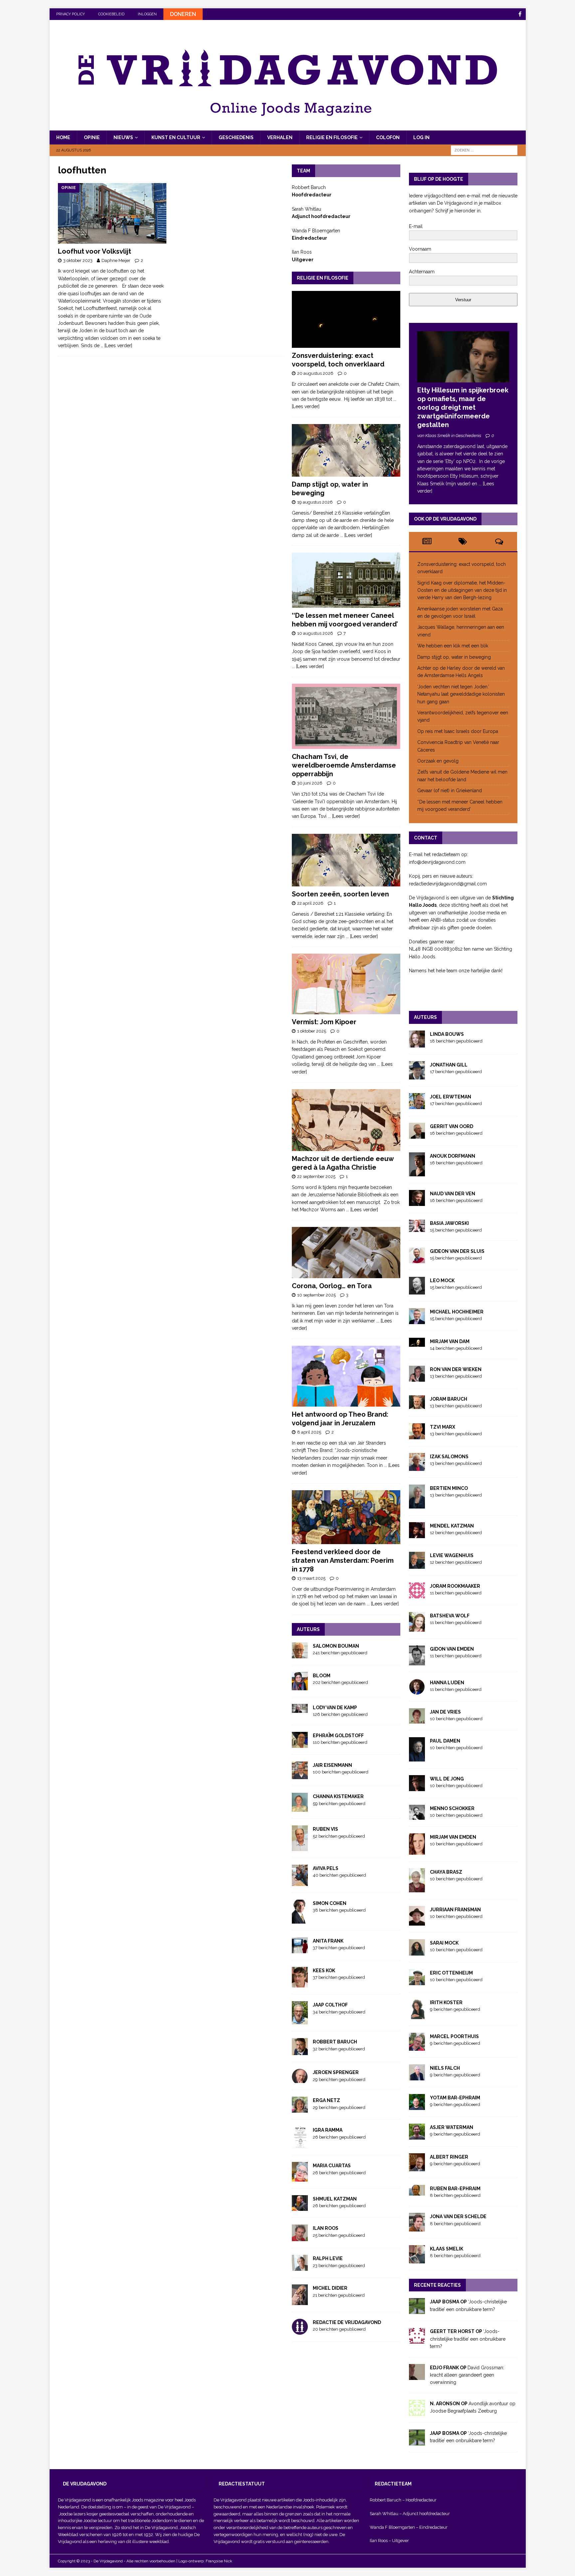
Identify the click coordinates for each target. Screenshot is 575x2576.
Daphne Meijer (116, 260)
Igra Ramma (328, 2130)
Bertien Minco (449, 1488)
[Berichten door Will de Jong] (417, 1787)
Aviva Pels (326, 1868)
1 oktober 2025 (312, 1031)
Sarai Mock (444, 1943)
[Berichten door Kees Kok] (300, 1984)
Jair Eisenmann (332, 1765)
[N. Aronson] (417, 2412)
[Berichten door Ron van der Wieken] (417, 1378)
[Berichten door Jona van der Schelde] (417, 2227)
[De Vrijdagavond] (288, 126)
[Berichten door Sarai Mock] (417, 1952)
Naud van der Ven (453, 1194)
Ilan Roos (326, 2228)
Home (63, 137)
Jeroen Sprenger (336, 2072)
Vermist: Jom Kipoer (324, 1022)
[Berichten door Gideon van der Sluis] (417, 1259)
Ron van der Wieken (456, 1369)
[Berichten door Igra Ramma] (300, 2145)
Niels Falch (445, 2068)
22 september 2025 (316, 1176)
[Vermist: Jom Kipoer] (346, 984)
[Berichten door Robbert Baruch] (300, 2051)
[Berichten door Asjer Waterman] (417, 2136)
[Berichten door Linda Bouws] (417, 1044)
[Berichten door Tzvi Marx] (417, 1436)
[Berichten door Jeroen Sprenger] (300, 2079)
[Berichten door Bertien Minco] (417, 1505)
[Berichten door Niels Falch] (417, 2077)
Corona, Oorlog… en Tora (332, 1286)
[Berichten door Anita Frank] (300, 1949)
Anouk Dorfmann (453, 1156)
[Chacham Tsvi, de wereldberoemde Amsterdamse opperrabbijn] (346, 716)
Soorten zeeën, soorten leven (340, 894)
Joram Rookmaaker (455, 1586)
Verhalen (280, 137)
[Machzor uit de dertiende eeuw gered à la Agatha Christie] (346, 1120)
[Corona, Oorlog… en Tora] (346, 1253)
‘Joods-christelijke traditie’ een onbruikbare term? (468, 2339)
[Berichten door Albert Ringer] (417, 2168)
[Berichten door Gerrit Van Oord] (417, 1135)
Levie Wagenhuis (452, 1555)
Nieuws (123, 137)
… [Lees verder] (116, 346)
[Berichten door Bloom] (300, 1686)
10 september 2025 (316, 1295)
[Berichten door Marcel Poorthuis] (417, 2047)
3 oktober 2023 (78, 260)
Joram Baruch (449, 1399)
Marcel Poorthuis (454, 2036)
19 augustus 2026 (315, 502)
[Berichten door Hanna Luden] (417, 1691)
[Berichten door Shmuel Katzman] (300, 2207)
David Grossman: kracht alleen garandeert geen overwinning (467, 2375)
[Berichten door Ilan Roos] (300, 2237)
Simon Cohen (330, 1903)
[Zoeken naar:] (484, 150)
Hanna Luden (447, 1683)
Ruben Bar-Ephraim (455, 2189)
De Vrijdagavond (175, 2507)
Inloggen (147, 14)
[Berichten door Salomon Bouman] (300, 1655)
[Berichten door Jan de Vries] (417, 1720)
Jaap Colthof (330, 2005)
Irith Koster (446, 2002)
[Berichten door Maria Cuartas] (300, 2178)
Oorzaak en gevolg (438, 761)
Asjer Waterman (452, 2127)
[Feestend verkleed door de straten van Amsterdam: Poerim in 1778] (346, 1517)
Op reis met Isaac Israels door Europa (458, 731)
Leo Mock (442, 1281)
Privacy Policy (71, 14)
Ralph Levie (328, 2258)
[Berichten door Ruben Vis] (300, 1847)
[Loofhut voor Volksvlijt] (112, 213)
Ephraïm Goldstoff (338, 1736)
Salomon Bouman (336, 1646)
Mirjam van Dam (450, 1341)
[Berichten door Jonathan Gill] (417, 1075)
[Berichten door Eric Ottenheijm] (417, 1982)
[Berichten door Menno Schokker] (417, 1816)
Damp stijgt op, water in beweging (454, 657)
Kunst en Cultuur (176, 137)
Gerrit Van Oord (452, 1126)
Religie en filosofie (332, 137)
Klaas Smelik (447, 2249)
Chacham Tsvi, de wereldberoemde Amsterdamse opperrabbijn (344, 765)
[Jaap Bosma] (417, 2310)
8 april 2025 (309, 1432)
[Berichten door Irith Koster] (417, 2015)
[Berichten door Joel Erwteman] (417, 1105)
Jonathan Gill (449, 1065)
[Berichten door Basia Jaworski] (417, 1228)
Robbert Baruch (335, 2042)
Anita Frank (328, 1941)
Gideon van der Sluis (457, 1251)
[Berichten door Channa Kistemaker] (300, 1808)
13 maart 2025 (311, 1578)
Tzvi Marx (443, 1427)
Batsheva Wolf (450, 1616)
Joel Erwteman (451, 1097)
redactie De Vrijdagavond (347, 2322)
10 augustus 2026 (315, 633)
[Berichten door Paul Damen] (417, 1757)
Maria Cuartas (332, 2166)
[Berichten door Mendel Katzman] (417, 1534)
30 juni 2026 (310, 783)
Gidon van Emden (452, 1649)
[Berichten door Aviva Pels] (300, 1882)
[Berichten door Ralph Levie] (300, 2267)
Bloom (322, 1676)
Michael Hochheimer (457, 1312)
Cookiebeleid (111, 14)
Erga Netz (326, 2100)
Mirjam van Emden (453, 1837)
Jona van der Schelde (458, 2217)
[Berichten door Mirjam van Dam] (417, 1343)
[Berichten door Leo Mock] (417, 1290)
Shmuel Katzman (335, 2199)
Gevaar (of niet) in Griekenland (450, 791)
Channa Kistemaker (338, 1796)
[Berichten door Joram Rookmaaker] (417, 1595)
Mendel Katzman (452, 1526)
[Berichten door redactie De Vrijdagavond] (300, 2331)
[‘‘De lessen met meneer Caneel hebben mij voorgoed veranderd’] (346, 580)
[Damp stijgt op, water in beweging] (346, 450)
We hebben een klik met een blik (453, 646)
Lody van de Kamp (335, 1708)
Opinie (92, 137)
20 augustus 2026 (315, 373)
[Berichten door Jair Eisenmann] (300, 1775)
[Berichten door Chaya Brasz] (417, 1888)
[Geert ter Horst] (417, 2340)
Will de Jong (447, 1779)
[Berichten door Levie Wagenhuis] (417, 1565)
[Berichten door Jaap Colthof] (300, 2021)
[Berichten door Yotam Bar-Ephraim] (417, 2106)
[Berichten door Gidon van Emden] (417, 1662)
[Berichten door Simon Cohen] (300, 1920)
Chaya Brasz (446, 1872)
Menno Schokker (452, 1808)
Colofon (388, 137)
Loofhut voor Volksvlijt (95, 251)
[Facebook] (520, 14)
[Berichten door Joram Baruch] (417, 1405)
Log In (421, 137)
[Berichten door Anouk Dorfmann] (417, 1172)
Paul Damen (445, 1741)
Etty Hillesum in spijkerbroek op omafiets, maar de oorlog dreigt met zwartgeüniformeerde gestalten (463, 407)
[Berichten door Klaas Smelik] (417, 2260)
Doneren (183, 14)
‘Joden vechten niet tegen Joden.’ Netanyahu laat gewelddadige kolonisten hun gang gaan (461, 694)
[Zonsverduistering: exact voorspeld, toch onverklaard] (346, 319)
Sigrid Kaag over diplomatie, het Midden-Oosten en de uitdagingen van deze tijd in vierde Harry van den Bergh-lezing (462, 590)
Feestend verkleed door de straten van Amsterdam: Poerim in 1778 (343, 1560)
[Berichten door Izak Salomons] (417, 1467)
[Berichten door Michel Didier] (300, 2301)
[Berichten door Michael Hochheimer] (417, 1320)
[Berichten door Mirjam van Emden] (417, 1851)
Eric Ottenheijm (451, 1973)
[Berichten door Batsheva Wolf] (417, 1628)
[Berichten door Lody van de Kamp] (300, 1709)
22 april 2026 (310, 903)
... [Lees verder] (356, 535)
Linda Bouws (447, 1034)
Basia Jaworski (449, 1223)
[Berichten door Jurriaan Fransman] (417, 1922)
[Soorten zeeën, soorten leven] (346, 860)
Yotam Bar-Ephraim (455, 2098)
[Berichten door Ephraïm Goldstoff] (300, 1744)
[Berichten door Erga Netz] (300, 2109)
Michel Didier (330, 2288)
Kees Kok (324, 1971)
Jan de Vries (445, 1712)
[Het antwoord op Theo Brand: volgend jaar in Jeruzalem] (346, 1376)
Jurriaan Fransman (455, 1910)
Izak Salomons (449, 1457)
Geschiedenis (236, 137)
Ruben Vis (325, 1829)
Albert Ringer (449, 2157)
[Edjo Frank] (417, 2376)
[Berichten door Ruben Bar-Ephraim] (417, 2192)
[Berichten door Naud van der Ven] (417, 1202)
